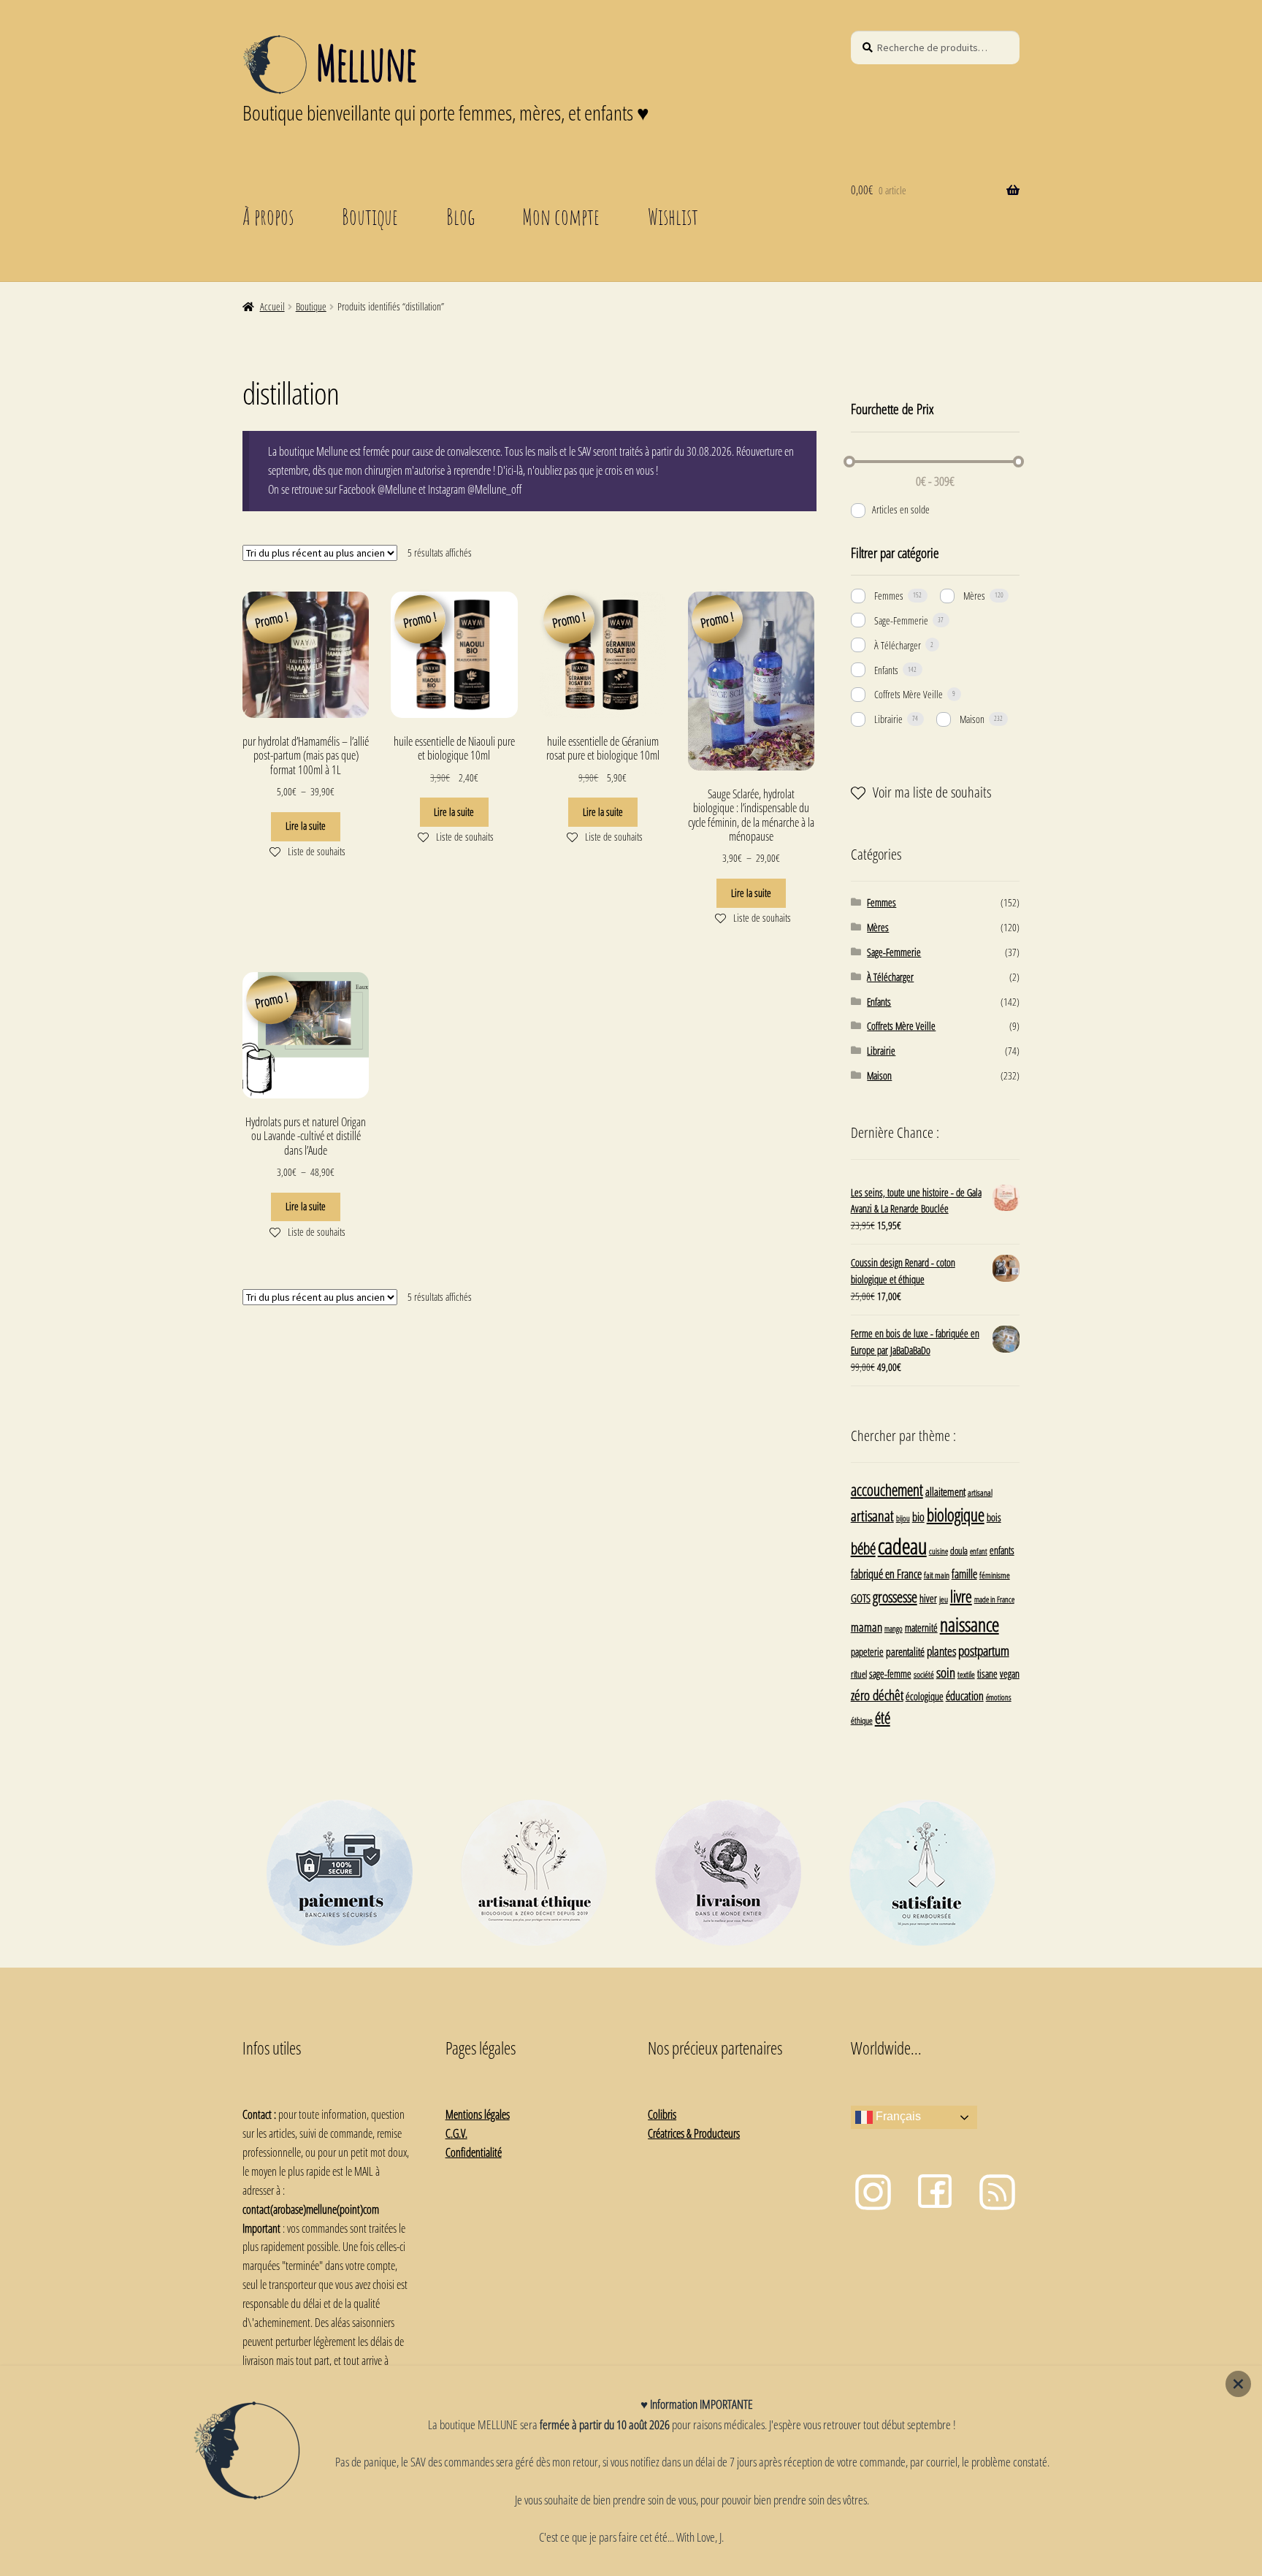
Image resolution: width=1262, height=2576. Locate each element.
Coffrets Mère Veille (909, 694)
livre (961, 1596)
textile (966, 1674)
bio (918, 1517)
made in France (994, 1599)
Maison (972, 719)
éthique (862, 1720)
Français (897, 2117)
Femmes (889, 596)
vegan (1010, 1674)
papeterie (867, 1652)
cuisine (938, 1551)
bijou (903, 1518)
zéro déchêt (877, 1695)
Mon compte (561, 216)
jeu (944, 1599)
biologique (956, 1515)
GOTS (861, 1598)
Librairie (888, 719)
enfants (1002, 1550)
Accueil (272, 306)
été (883, 1718)
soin (946, 1672)
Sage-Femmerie (901, 620)
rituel (859, 1674)
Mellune (366, 63)
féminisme (995, 1575)
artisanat (872, 1516)
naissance (970, 1624)
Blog (460, 216)
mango (894, 1628)
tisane (987, 1674)
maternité (921, 1628)
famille (964, 1574)
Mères (974, 596)
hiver (928, 1598)
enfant (979, 1551)
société (924, 1674)
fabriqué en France (886, 1574)
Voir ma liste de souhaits (932, 792)
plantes (941, 1651)
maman (867, 1627)
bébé (863, 1548)
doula (959, 1551)
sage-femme (890, 1674)
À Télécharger (898, 645)
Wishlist (673, 216)
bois (994, 1517)
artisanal (980, 1492)
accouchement (887, 1490)
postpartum (984, 1650)
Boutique (370, 216)
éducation (965, 1696)
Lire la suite (306, 826)
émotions (999, 1697)
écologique (925, 1696)
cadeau (902, 1546)
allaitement (945, 1492)
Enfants (886, 670)
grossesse (895, 1597)
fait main (937, 1575)
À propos (268, 216)
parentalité (905, 1651)
